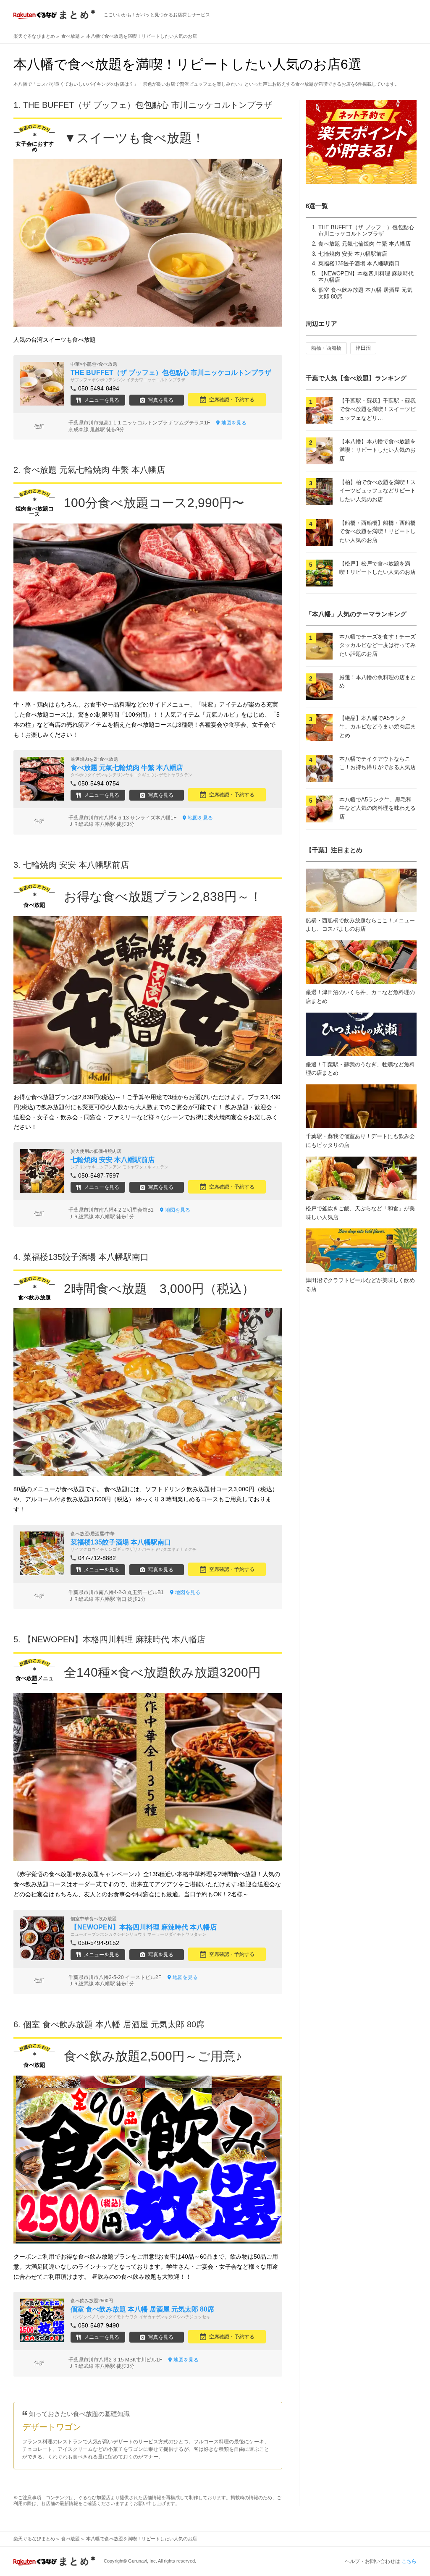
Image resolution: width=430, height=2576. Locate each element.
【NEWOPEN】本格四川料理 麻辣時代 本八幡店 (114, 1639)
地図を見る (234, 423)
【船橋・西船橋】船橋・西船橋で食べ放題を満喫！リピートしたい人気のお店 (378, 532)
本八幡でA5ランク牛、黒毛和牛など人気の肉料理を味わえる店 (378, 808)
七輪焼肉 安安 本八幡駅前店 (353, 254)
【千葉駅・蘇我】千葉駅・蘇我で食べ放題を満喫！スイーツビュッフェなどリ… (378, 410)
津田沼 (363, 348)
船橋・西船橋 (326, 348)
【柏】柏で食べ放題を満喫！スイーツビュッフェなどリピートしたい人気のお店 (378, 491)
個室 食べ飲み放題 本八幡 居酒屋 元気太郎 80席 (114, 2024)
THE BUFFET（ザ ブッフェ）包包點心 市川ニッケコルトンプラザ (366, 231)
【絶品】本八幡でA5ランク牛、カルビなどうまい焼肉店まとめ (378, 727)
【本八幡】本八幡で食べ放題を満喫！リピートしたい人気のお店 (378, 450)
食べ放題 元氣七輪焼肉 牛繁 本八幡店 (364, 244)
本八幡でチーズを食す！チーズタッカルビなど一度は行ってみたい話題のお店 (378, 645)
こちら (409, 2561)
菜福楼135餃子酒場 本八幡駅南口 (359, 263)
